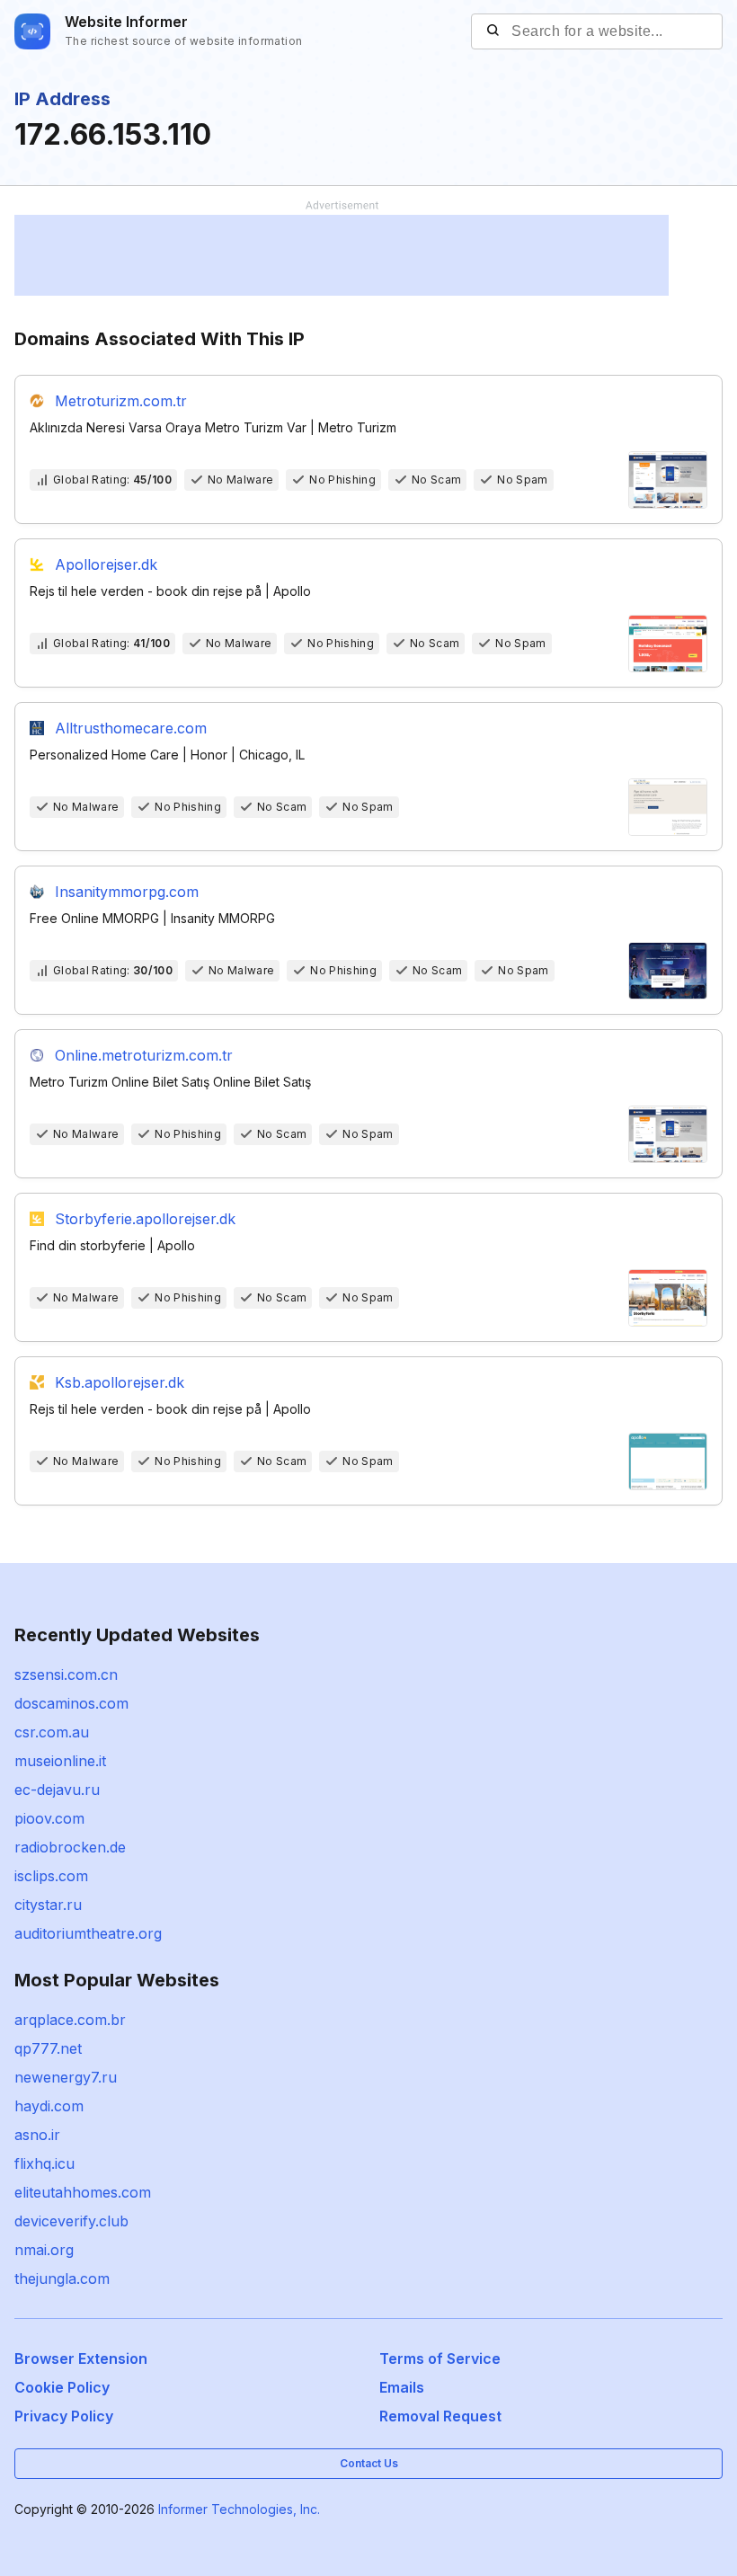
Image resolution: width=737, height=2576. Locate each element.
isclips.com (51, 1876)
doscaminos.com (71, 1703)
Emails (402, 2387)
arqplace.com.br (70, 2020)
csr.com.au (52, 1732)
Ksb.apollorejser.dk (120, 1382)
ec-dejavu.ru (57, 1790)
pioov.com (49, 1818)
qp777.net (48, 2048)
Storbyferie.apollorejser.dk (145, 1219)
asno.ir (37, 2135)
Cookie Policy (62, 2387)
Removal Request (440, 2416)
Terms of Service (440, 2358)
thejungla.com (62, 2278)
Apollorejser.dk (106, 564)
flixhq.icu (44, 2163)
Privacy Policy (64, 2416)
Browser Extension (81, 2358)
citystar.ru (48, 1905)
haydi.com (49, 2106)
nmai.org (44, 2250)
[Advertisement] (342, 255)
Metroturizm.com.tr (121, 401)
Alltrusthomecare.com (131, 728)
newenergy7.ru (66, 2077)
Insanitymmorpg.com (127, 892)
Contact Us (369, 2463)
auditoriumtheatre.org (88, 1933)
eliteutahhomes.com (83, 2192)
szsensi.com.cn (66, 1674)
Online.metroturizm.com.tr (144, 1055)
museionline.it (60, 1761)
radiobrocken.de (70, 1847)
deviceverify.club (71, 2221)
